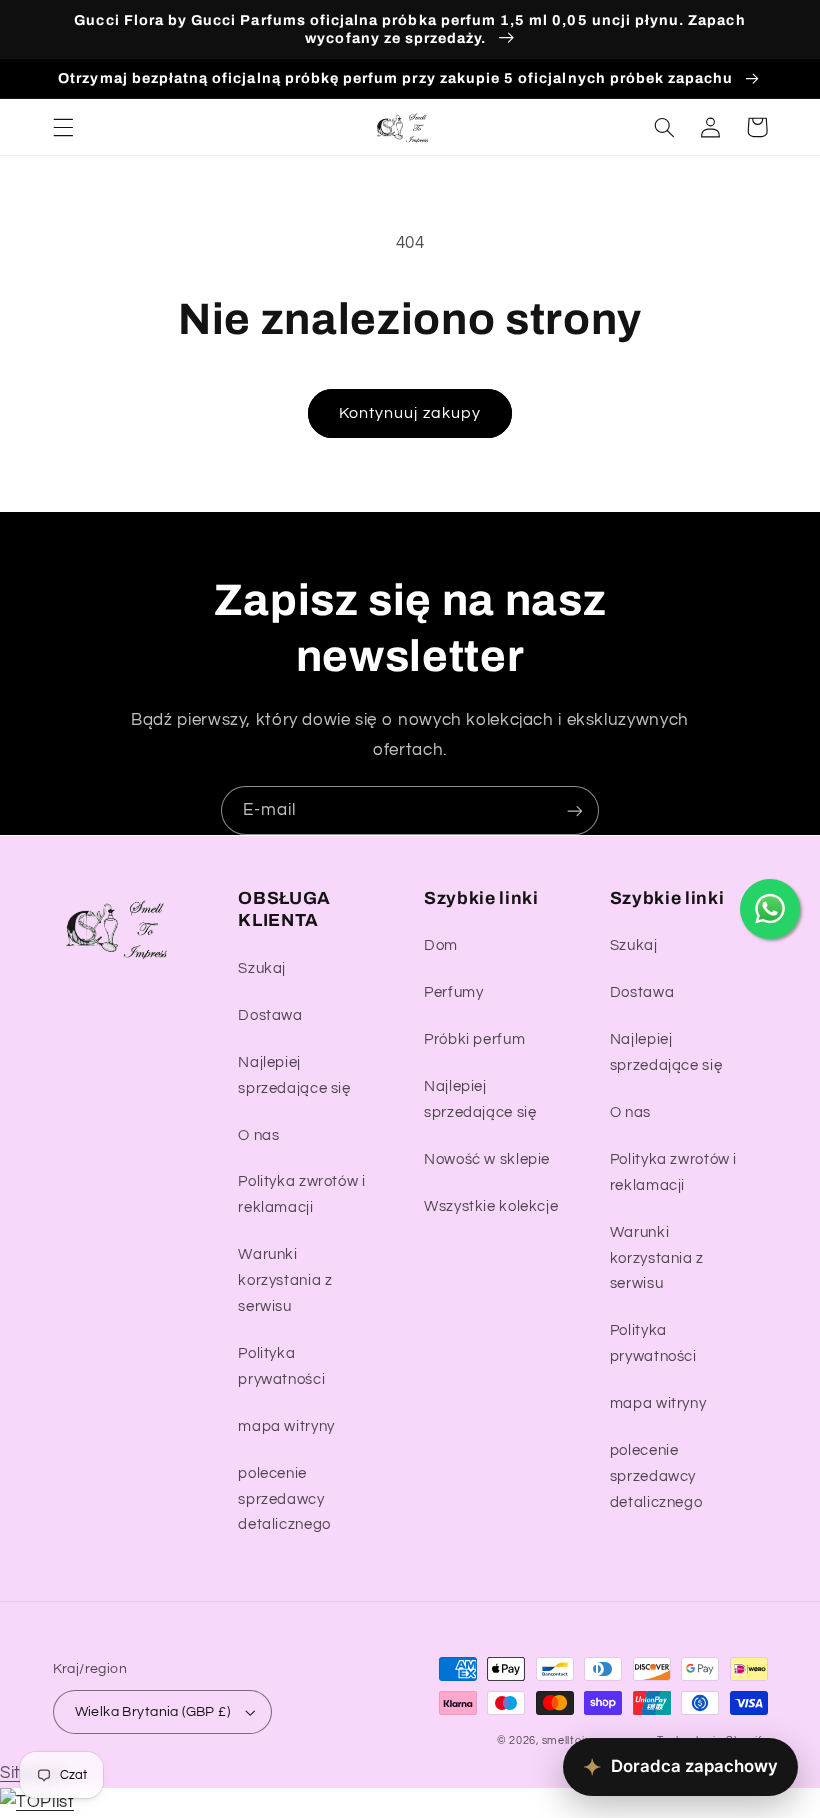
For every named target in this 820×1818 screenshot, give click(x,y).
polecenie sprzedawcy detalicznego (284, 1499)
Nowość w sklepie (487, 1159)
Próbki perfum (474, 1039)
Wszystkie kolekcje (491, 1206)
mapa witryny (286, 1426)
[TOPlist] (37, 1802)
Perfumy (453, 992)
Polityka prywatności (281, 1366)
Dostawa (270, 1015)
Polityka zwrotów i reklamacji (301, 1194)
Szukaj (262, 968)
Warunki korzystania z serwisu (285, 1280)
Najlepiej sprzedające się (294, 1075)
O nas (258, 1135)
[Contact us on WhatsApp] (770, 909)
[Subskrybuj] (575, 810)
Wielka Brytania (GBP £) (153, 1712)
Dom (441, 945)
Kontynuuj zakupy (410, 413)
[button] (63, 127)
